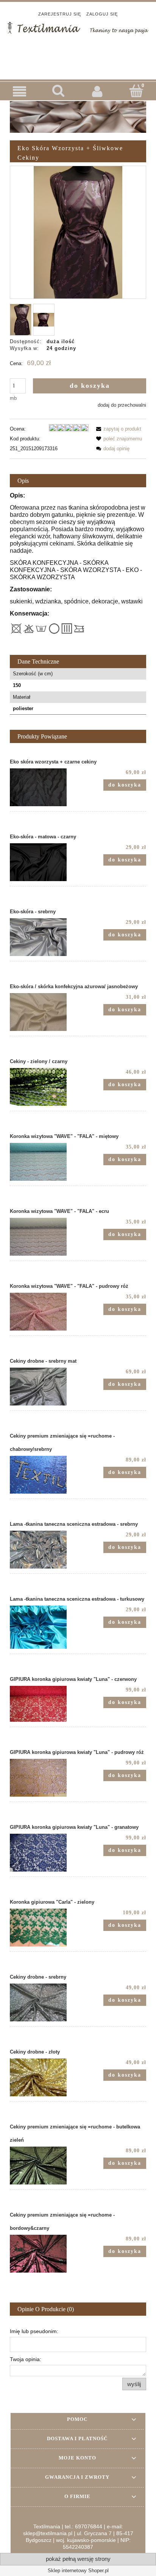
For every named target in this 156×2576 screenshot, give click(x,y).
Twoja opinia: (26, 2359)
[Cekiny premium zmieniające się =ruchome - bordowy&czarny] (44, 2254)
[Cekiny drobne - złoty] (44, 2077)
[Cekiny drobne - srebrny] (44, 2002)
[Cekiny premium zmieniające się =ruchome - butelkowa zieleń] (44, 2166)
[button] (19, 91)
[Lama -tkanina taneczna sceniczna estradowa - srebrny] (44, 1550)
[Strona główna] (78, 27)
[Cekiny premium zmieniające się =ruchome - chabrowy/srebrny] (44, 1475)
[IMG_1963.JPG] (44, 320)
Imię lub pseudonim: (34, 2331)
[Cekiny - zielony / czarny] (44, 1087)
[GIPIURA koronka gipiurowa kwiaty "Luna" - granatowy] (44, 1853)
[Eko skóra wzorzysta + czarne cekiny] (44, 787)
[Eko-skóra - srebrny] (44, 937)
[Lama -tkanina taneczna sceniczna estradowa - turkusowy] (44, 1627)
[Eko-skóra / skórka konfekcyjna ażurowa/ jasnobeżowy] (44, 1012)
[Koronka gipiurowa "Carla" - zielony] (44, 1928)
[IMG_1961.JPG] (21, 320)
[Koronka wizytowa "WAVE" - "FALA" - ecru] (44, 1237)
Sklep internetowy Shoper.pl (78, 2571)
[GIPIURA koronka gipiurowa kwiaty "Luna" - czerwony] (44, 1704)
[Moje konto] (97, 91)
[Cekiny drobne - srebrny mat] (44, 1387)
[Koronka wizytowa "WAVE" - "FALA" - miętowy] (44, 1162)
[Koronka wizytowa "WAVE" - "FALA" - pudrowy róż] (44, 1312)
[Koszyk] (136, 91)
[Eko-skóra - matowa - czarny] (44, 862)
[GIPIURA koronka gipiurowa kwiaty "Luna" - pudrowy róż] (44, 1778)
